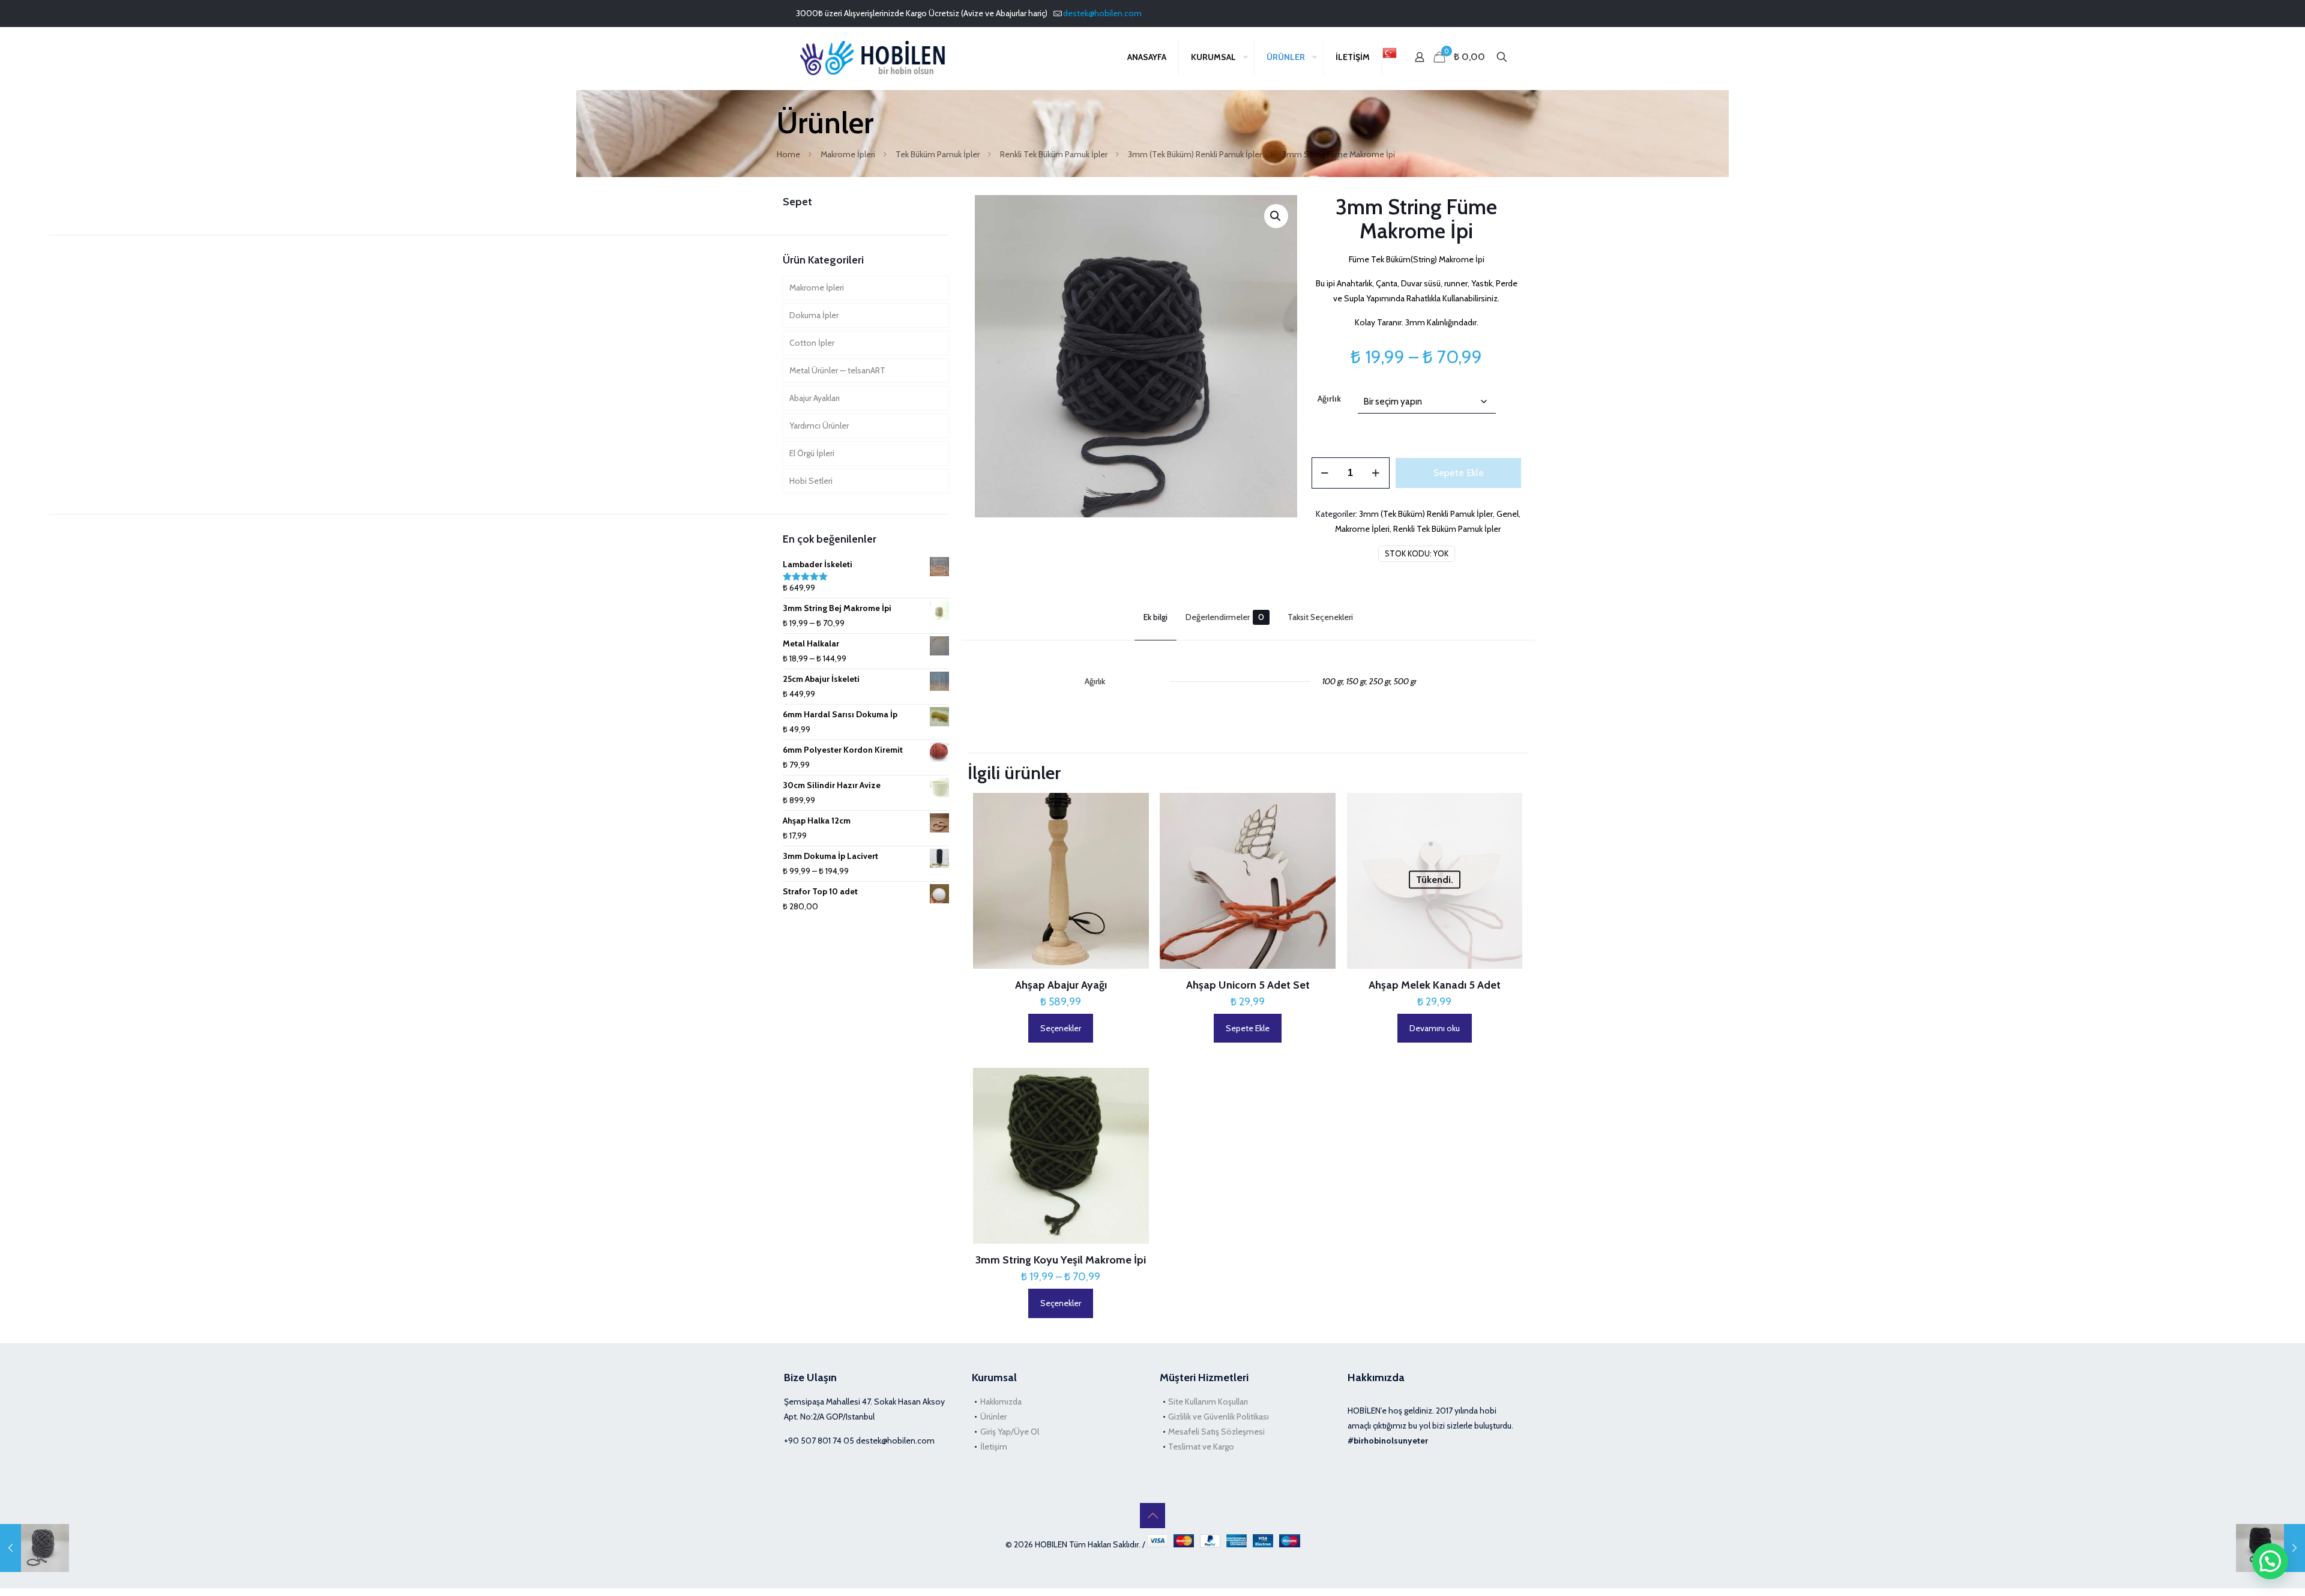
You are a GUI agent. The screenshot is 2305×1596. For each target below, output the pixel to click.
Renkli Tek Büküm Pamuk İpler (1054, 154)
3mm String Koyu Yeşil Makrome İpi (1061, 1260)
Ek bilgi (1156, 617)
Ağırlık (1329, 399)
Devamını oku (1435, 1028)
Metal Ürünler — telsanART (837, 370)
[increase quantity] (1376, 473)
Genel (1508, 514)
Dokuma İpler (814, 315)
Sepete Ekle (1459, 473)
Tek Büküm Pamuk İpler (938, 154)
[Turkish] (1390, 57)
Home (788, 154)
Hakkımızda (1001, 1402)
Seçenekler (1061, 1028)
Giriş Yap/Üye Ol (1010, 1432)
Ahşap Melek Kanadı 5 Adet (1435, 985)
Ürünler (993, 1417)
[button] (1276, 216)
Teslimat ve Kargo (1201, 1447)
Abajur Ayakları (815, 398)
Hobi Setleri (811, 481)
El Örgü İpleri (812, 453)
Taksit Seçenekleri (1320, 617)
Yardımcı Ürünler (819, 426)
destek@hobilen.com (1102, 13)
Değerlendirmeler (1225, 617)
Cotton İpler (812, 343)
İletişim (994, 1447)
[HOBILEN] (876, 57)
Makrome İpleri (848, 154)
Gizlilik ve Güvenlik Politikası (1219, 1417)
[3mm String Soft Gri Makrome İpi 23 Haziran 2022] (35, 1548)
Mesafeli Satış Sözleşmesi (1216, 1432)
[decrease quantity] (1325, 473)
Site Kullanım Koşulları (1208, 1402)
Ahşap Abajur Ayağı (1061, 985)
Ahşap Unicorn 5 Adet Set (1248, 985)
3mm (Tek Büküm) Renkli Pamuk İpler (1195, 154)
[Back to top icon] (1152, 1516)
